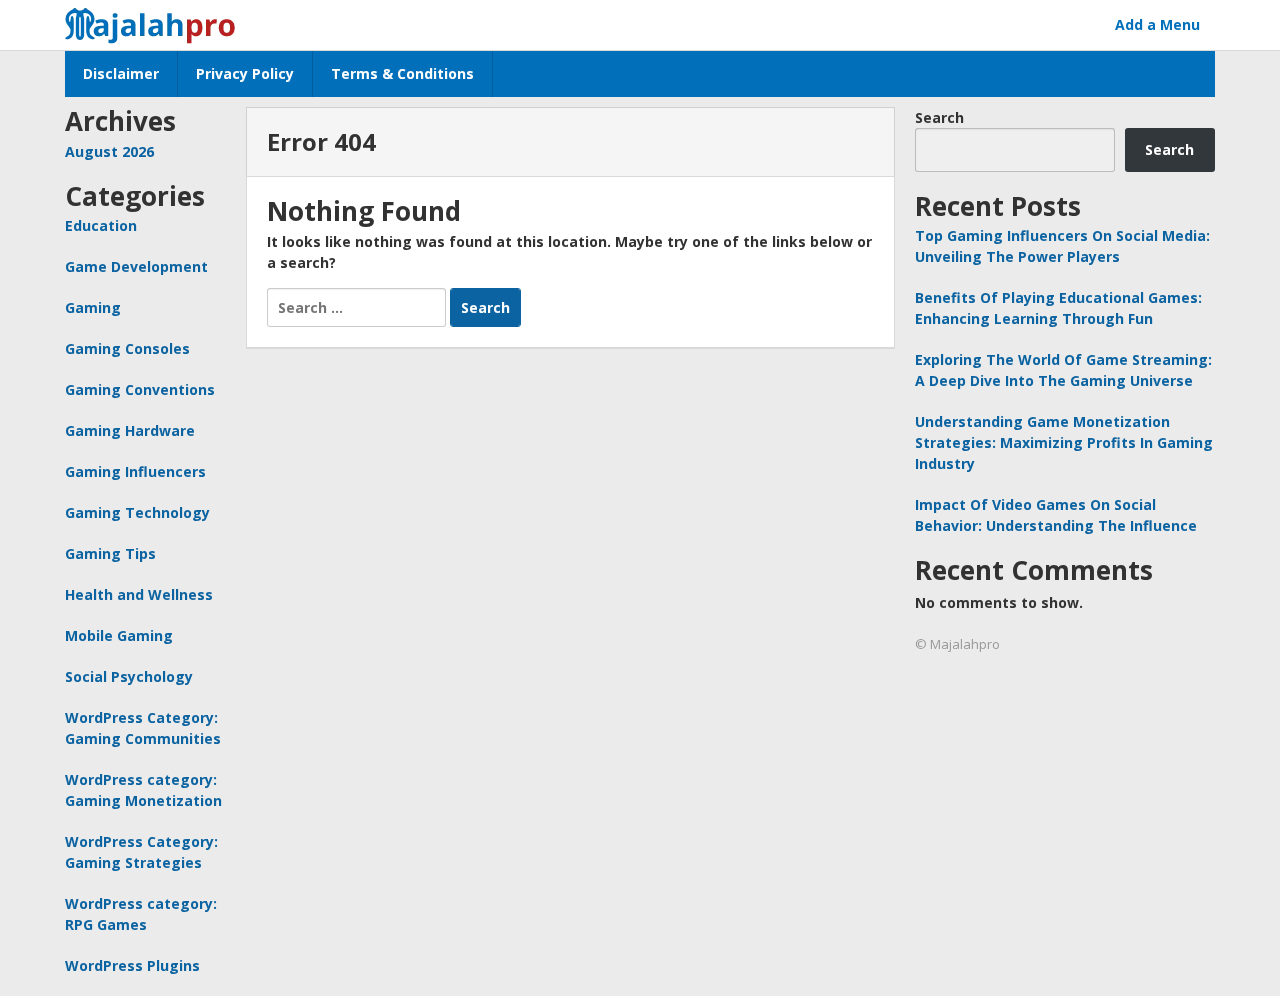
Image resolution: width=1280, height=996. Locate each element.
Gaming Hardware (130, 430)
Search (939, 117)
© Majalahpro (957, 644)
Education (101, 225)
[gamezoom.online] (156, 22)
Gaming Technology (137, 512)
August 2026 (109, 151)
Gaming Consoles (127, 348)
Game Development (136, 266)
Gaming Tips (110, 553)
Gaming (93, 307)
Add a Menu (1157, 24)
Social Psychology (129, 676)
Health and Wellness (139, 594)
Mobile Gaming (119, 635)
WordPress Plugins (132, 965)
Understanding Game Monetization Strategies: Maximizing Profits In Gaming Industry (1064, 442)
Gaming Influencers (135, 471)
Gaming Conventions (140, 389)
